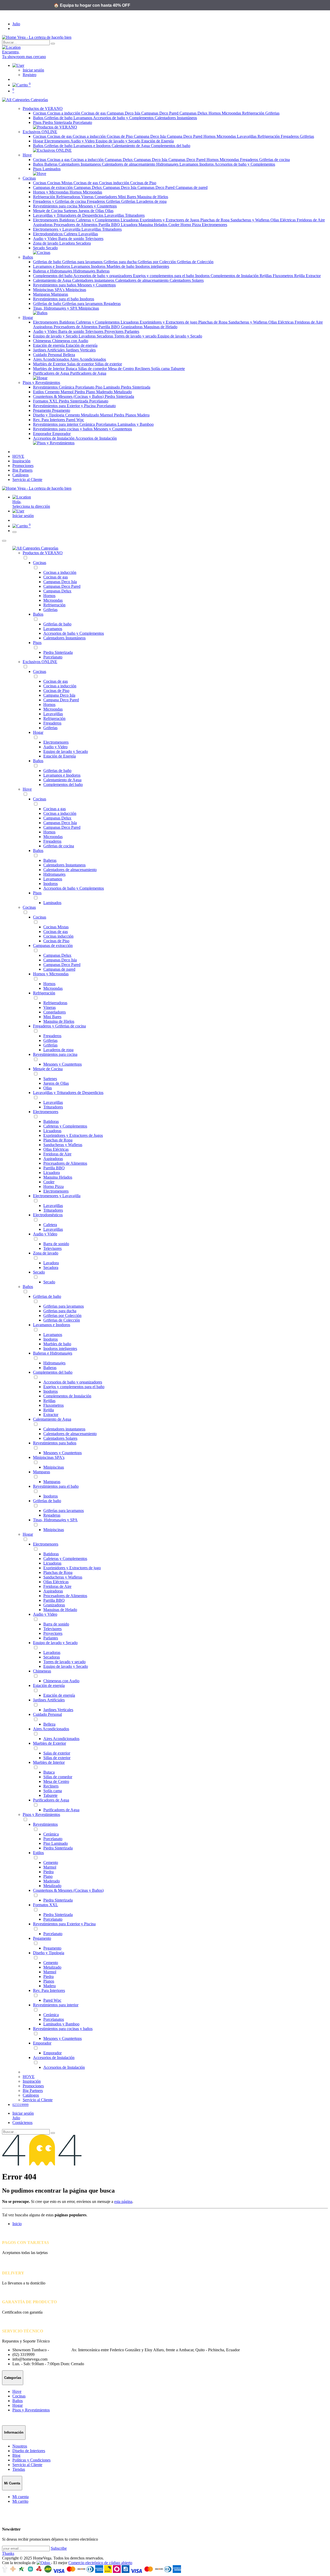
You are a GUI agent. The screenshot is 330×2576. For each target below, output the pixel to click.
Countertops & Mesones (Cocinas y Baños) (69, 396)
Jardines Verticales (81, 350)
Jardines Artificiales (49, 350)
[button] (170, 511)
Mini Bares (128, 197)
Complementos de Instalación (235, 276)
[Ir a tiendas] (165, 47)
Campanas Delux (194, 113)
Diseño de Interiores (29, 2451)
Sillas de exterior (108, 364)
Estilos (39, 392)
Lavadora (68, 243)
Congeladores (106, 197)
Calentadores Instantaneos (80, 164)
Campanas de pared (192, 187)
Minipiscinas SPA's (49, 290)
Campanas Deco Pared (160, 113)
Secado (39, 248)
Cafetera (71, 234)
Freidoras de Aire (311, 220)
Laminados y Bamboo (136, 424)
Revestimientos (46, 387)
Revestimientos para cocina (56, 206)
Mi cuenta (20, 2497)
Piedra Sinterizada (58, 122)
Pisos (38, 122)
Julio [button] (16, 24)
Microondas (232, 113)
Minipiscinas (76, 290)
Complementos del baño (171, 146)
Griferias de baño (59, 146)
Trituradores (135, 215)
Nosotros (20, 2446)
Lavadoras (88, 336)
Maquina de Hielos (153, 197)
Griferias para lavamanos (83, 262)
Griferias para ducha (121, 262)
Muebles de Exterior (50, 364)
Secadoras (105, 336)
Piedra (80, 392)
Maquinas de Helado (160, 327)
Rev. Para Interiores (49, 420)
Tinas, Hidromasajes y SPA (56, 308)
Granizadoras (132, 327)
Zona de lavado (46, 243)
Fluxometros (283, 276)
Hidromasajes (168, 164)
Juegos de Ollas (92, 211)
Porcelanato (82, 122)
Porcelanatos (107, 424)
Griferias (272, 113)
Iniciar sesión (33, 70)
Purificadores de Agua (52, 373)
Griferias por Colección (157, 262)
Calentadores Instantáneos (176, 118)
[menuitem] (18, 456)
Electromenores (57, 141)
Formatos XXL (46, 401)
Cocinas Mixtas (60, 183)
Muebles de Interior (49, 369)
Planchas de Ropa (215, 220)
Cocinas (40, 113)
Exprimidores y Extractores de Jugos (170, 220)
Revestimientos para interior (56, 424)
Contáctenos (22, 2123)
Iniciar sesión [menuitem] (23, 516)
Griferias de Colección (195, 262)
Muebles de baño (121, 266)
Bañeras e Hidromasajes (53, 271)
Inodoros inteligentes (152, 266)
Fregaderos (290, 136)
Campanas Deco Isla (124, 113)
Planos (131, 415)
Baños (39, 118)
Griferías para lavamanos (83, 304)
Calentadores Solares (187, 280)
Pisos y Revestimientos (41, 1814)
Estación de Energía (158, 141)
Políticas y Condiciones (31, 2460)
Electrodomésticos (48, 234)
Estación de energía (49, 345)
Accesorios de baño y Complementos (124, 118)
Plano (91, 392)
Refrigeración (254, 113)
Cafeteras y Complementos (98, 220)
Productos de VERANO (43, 553)
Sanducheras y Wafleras (250, 220)
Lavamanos (83, 118)
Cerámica (67, 387)
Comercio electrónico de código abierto (100, 2563)
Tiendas (19, 2469)
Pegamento (43, 410)
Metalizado (123, 392)
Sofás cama (161, 369)
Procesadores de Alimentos (76, 225)
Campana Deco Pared (185, 136)
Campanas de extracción (53, 187)
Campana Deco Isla (150, 136)
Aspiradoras (43, 225)
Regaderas (112, 304)
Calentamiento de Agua (131, 146)
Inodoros (207, 164)
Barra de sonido (72, 239)
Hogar (39, 141)
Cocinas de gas (94, 113)
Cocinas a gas (59, 160)
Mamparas (42, 294)
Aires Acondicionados (51, 359)
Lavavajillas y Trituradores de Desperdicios (69, 215)
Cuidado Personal (48, 355)
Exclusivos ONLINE (40, 662)
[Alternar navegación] (14, 532)
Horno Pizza (191, 225)
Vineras (88, 197)
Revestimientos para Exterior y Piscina (65, 406)
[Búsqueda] (53, 44)
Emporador (43, 434)
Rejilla (300, 276)
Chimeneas (43, 341)
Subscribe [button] (59, 2548)
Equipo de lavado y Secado (118, 141)
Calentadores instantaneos (94, 280)
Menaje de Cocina (48, 211)
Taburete (178, 369)
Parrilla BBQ (110, 225)
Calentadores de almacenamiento (129, 164)
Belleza (69, 355)
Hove (27, 789)
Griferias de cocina (274, 160)
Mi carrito (20, 2501)
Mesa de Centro (121, 369)
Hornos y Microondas (51, 192)
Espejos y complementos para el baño (164, 276)
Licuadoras (130, 220)
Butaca (72, 369)
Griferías (129, 201)
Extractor (313, 276)
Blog (16, 2455)
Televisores (94, 239)
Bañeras (51, 164)
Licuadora (130, 225)
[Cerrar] (4, 541)
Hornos (215, 113)
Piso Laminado (108, 387)
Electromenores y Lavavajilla (57, 229)
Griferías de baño (59, 118)
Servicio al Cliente (27, 2465)
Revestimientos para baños (55, 285)
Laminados (52, 169)
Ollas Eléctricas (284, 220)
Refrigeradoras (69, 197)
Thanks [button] (8, 2553)
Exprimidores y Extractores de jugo (169, 322)
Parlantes (132, 331)
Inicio (17, 2224)
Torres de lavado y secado (136, 336)
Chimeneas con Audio (70, 341)
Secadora (83, 243)
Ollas (109, 211)
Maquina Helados (153, 225)
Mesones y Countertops (98, 206)
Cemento (53, 392)
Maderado (105, 392)
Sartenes (71, 211)
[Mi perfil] (18, 65)
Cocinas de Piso (120, 136)
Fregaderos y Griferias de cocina (60, 201)
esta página (123, 2201)
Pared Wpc (75, 420)
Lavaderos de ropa (151, 201)
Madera (143, 415)
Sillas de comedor (93, 369)
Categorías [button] (39, 100)
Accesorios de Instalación (54, 438)
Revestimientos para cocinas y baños (63, 429)
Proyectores (114, 331)
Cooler (174, 225)
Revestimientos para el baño (56, 299)
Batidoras (68, 220)
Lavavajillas (247, 136)
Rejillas (266, 276)
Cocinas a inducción (64, 113)
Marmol (68, 392)
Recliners (143, 369)
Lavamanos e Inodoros (93, 146)
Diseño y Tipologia (49, 415)
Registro (30, 75)
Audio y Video (83, 141)
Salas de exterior (81, 364)
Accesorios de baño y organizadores (103, 276)
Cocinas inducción (115, 183)
